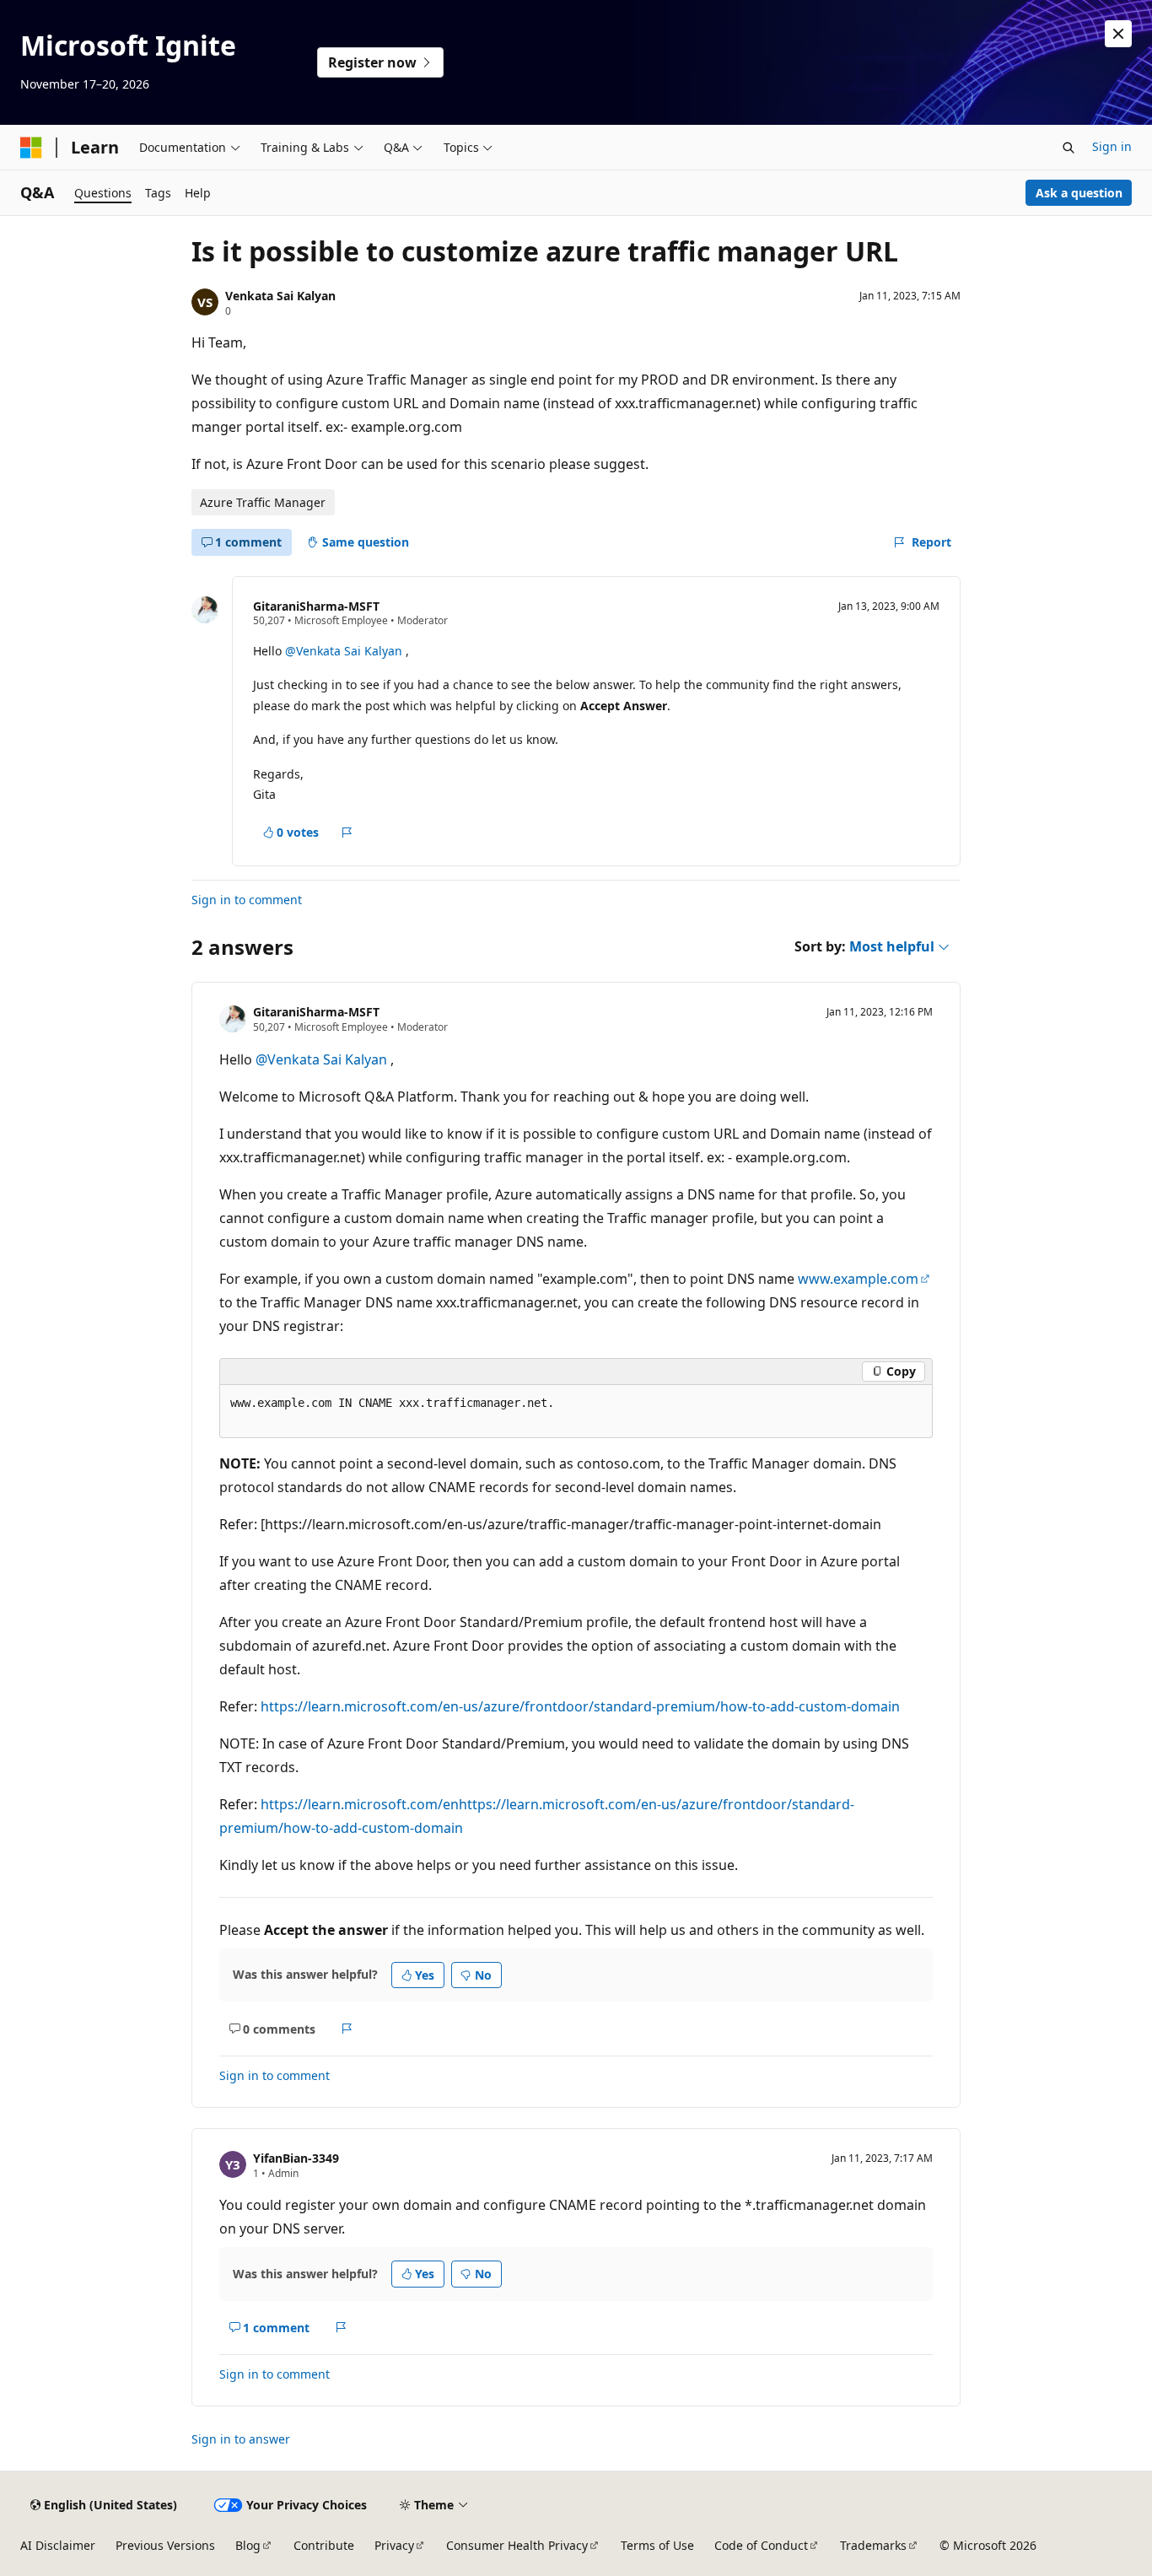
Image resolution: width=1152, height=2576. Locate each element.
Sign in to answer (241, 2439)
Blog (248, 2545)
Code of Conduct (761, 2545)
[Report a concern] (347, 833)
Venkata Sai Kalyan (280, 296)
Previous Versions (165, 2545)
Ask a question (1079, 193)
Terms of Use (657, 2545)
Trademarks (873, 2545)
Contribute (324, 2545)
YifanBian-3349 (296, 2158)
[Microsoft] (31, 148)
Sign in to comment (247, 900)
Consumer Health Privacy (517, 2545)
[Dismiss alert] (1118, 34)
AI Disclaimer (58, 2545)
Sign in (1112, 146)
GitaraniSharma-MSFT (316, 606)
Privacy (394, 2545)
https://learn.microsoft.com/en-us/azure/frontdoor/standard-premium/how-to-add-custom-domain (580, 1706)
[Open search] (1069, 148)
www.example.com (858, 1279)
